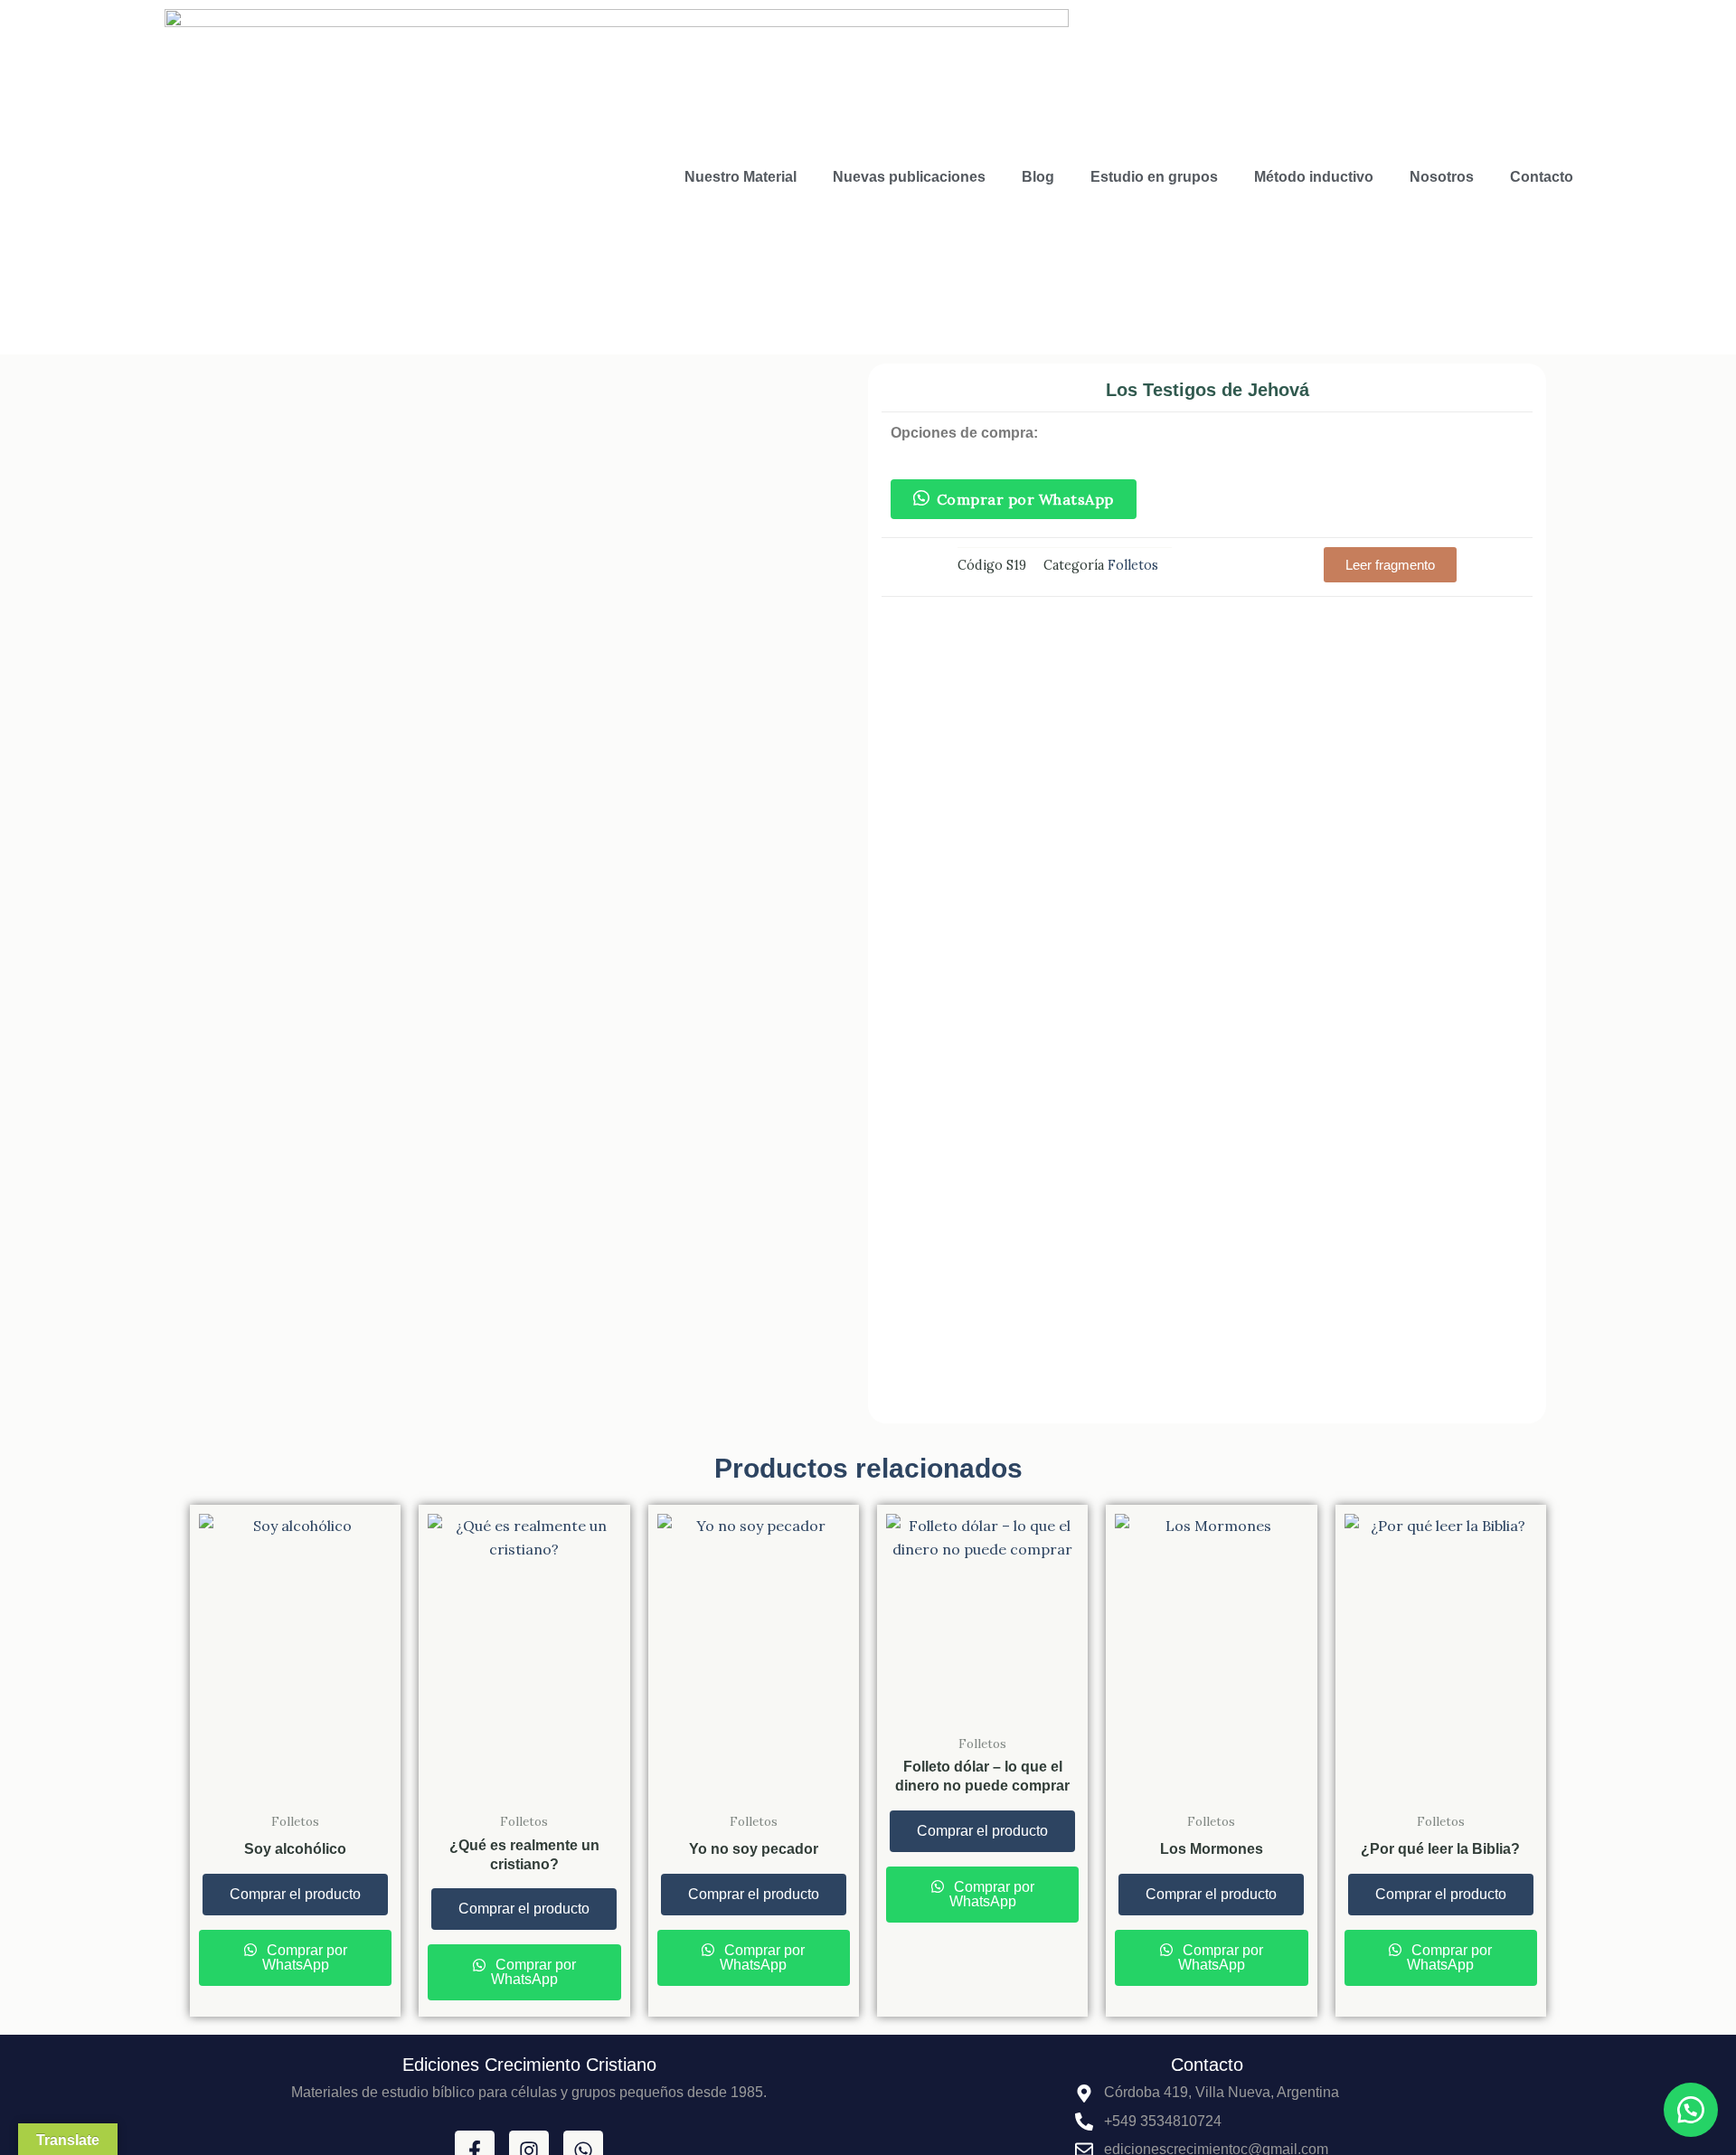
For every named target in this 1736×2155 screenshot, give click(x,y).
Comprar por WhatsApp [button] (1025, 499)
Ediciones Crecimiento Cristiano (529, 2065)
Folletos (1133, 565)
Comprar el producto (295, 1894)
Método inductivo (1314, 177)
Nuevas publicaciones (909, 177)
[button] (1390, 565)
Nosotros (1442, 177)
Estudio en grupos (1154, 177)
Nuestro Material (741, 177)
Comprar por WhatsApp (305, 1957)
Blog (1038, 177)
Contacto (1542, 177)
